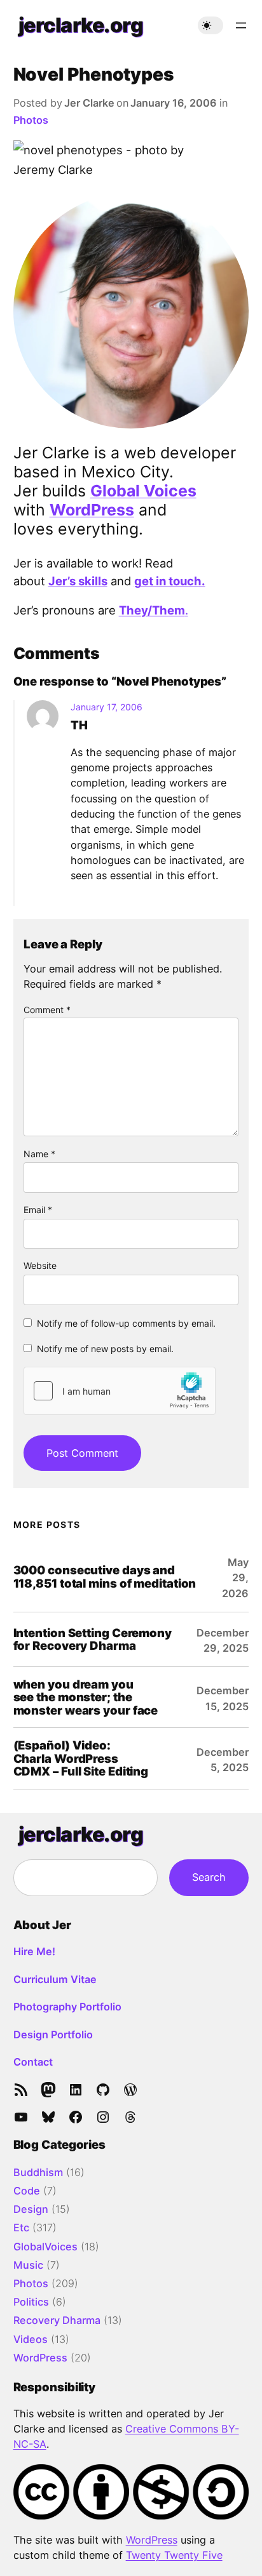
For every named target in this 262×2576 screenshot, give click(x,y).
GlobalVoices (45, 2247)
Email (38, 1210)
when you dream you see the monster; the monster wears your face (86, 1697)
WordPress (92, 510)
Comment (47, 1010)
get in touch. (170, 581)
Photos (31, 120)
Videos (31, 2339)
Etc (21, 2227)
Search (209, 1877)
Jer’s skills (78, 581)
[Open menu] (241, 25)
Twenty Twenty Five (174, 2555)
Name (39, 1154)
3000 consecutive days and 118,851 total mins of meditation (105, 1577)
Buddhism (38, 2172)
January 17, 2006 (107, 707)
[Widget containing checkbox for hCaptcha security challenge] (120, 1391)
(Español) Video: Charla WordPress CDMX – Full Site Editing (81, 1758)
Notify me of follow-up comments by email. (126, 1323)
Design (31, 2209)
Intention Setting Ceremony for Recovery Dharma (93, 1640)
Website (40, 1265)
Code (27, 2191)
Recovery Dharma (57, 2320)
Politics (31, 2302)
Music (28, 2265)
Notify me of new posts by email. (105, 1349)
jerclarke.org (81, 25)
